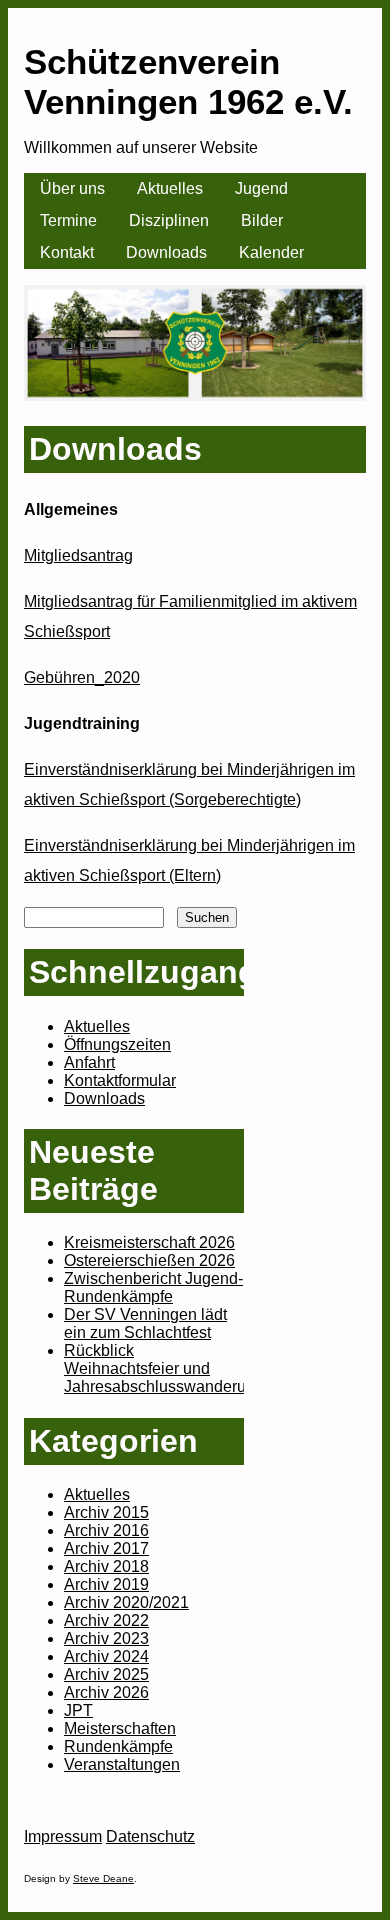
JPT (78, 1710)
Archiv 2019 (106, 1584)
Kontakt (67, 252)
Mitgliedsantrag (78, 555)
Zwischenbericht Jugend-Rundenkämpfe (153, 1287)
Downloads (166, 252)
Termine (68, 220)
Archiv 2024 (106, 1656)
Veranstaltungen (122, 1764)
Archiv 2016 (106, 1530)
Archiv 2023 (106, 1638)
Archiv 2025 (106, 1674)
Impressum (63, 1836)
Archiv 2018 (106, 1566)
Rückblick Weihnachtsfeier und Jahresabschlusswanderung (164, 1368)
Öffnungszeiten (117, 1044)
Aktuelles (170, 188)
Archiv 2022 (106, 1620)
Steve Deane (103, 1878)
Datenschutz (150, 1836)
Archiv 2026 (106, 1692)
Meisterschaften (120, 1728)
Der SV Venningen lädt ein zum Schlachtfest (145, 1323)
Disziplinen (169, 220)
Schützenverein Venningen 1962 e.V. (188, 81)
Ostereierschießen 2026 (149, 1260)
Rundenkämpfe (118, 1746)
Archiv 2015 (106, 1512)
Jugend (261, 188)
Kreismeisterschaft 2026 (149, 1242)
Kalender (271, 252)
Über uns (72, 188)
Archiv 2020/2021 (126, 1602)
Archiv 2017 (106, 1548)
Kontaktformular (120, 1080)
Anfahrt (89, 1062)
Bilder (262, 220)
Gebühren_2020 (82, 677)
